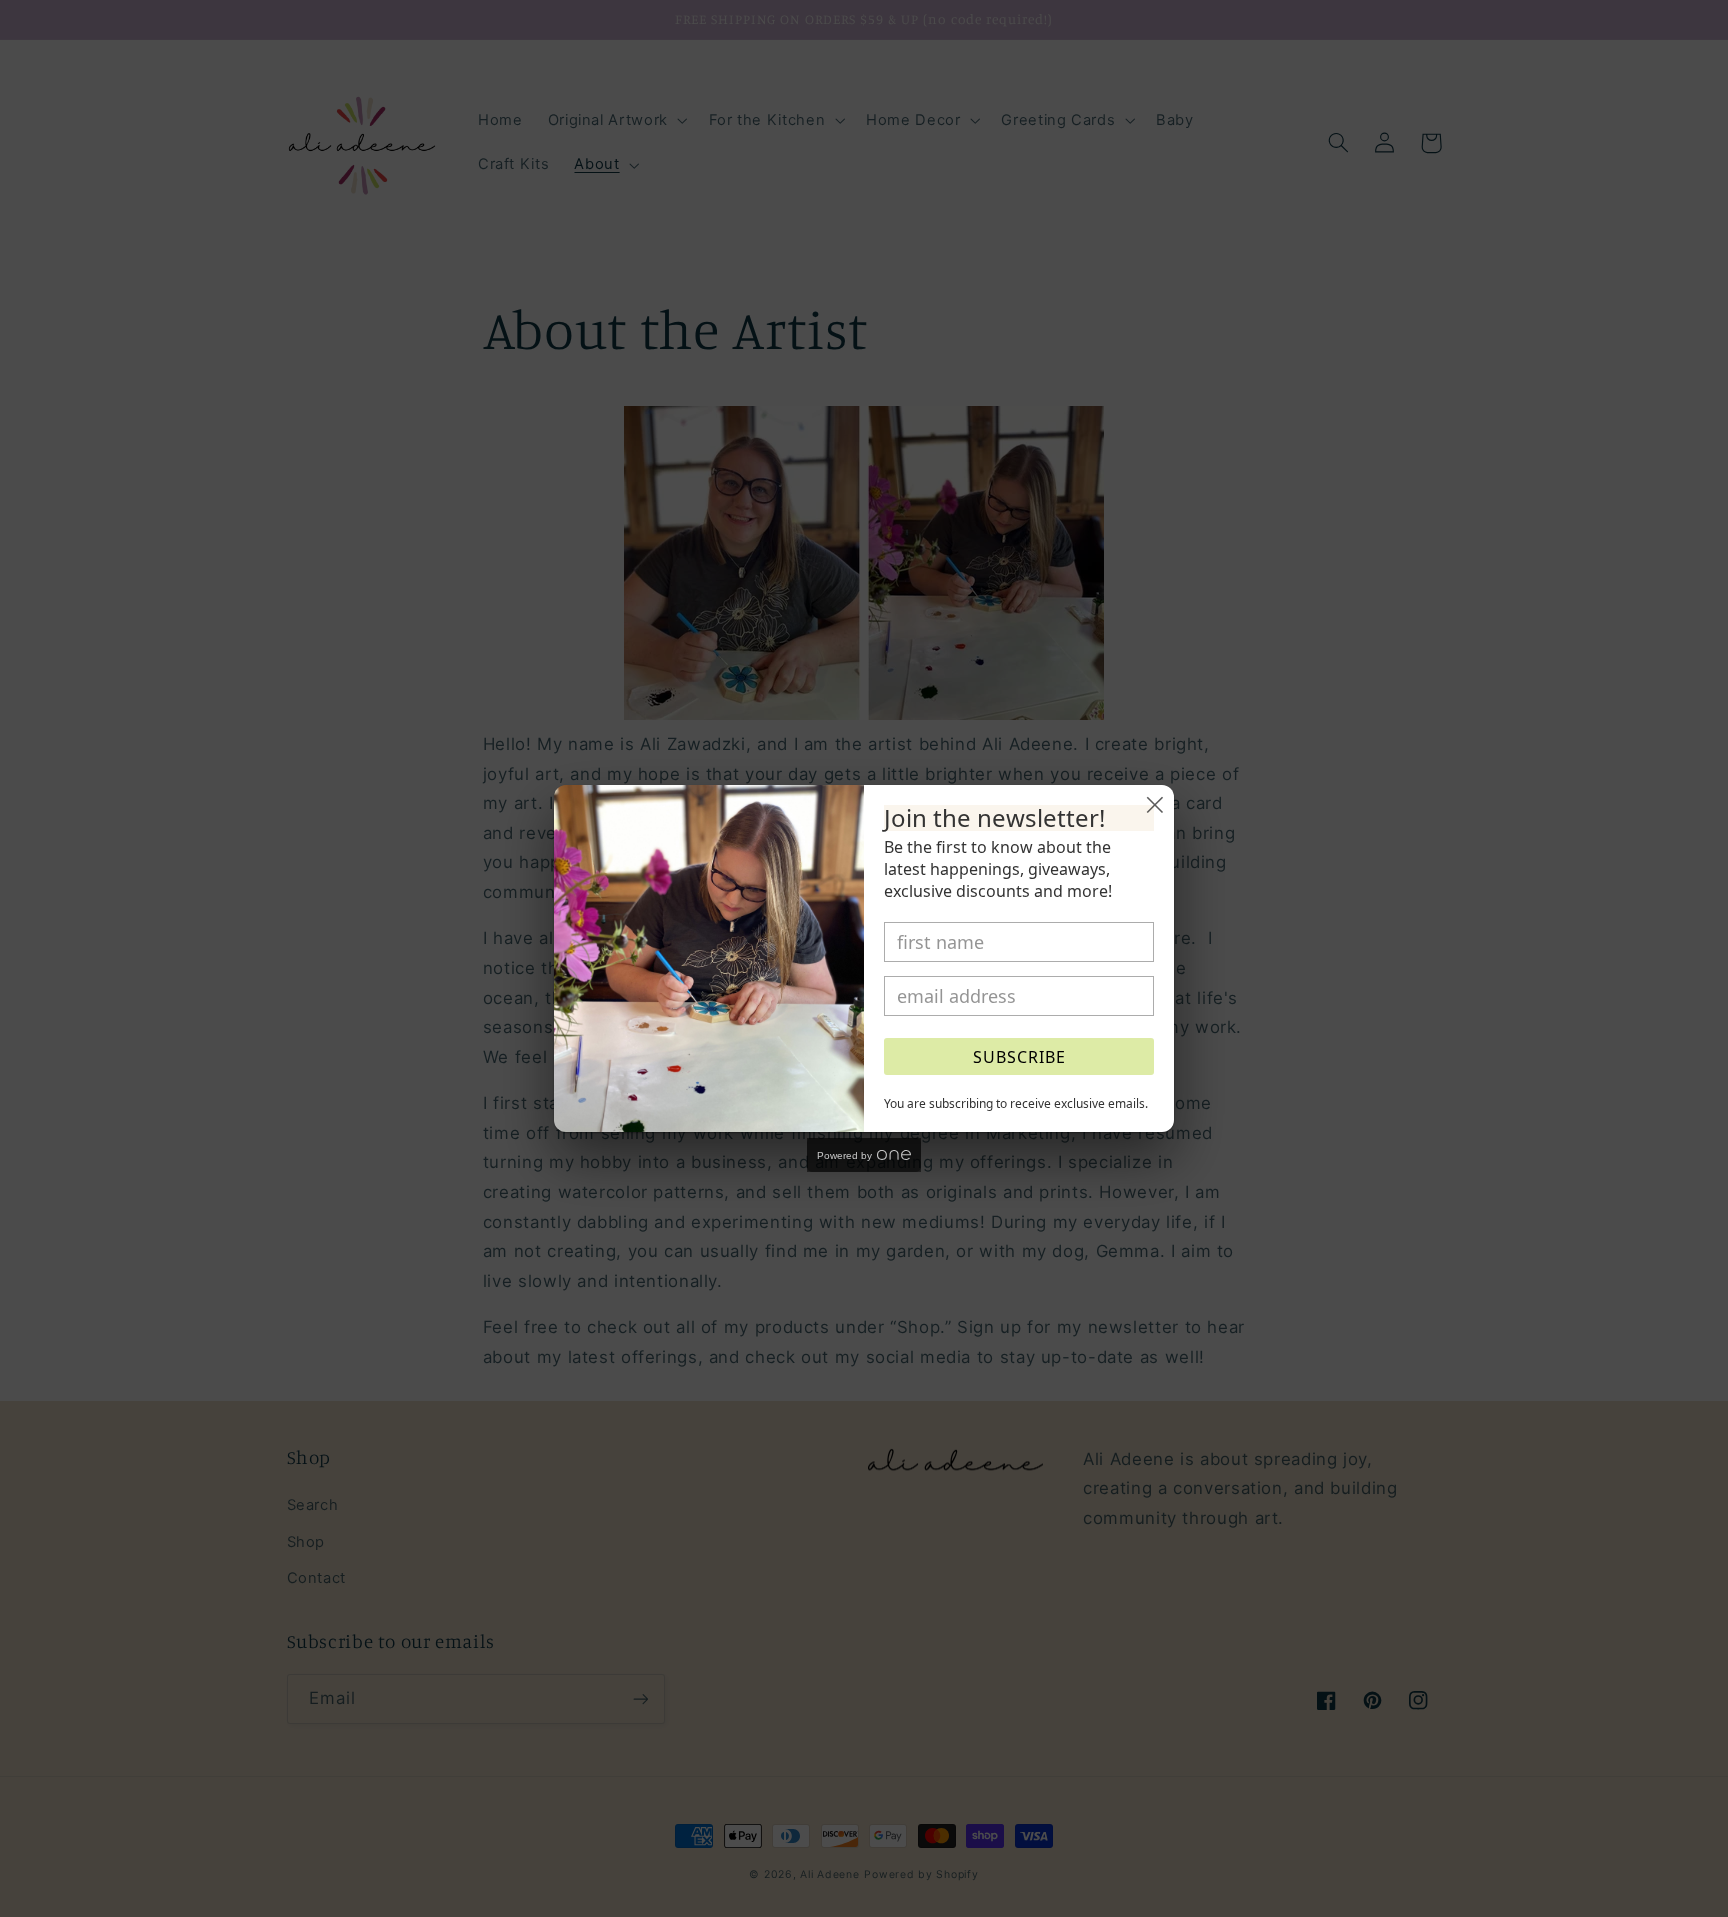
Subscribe (1019, 1057)
